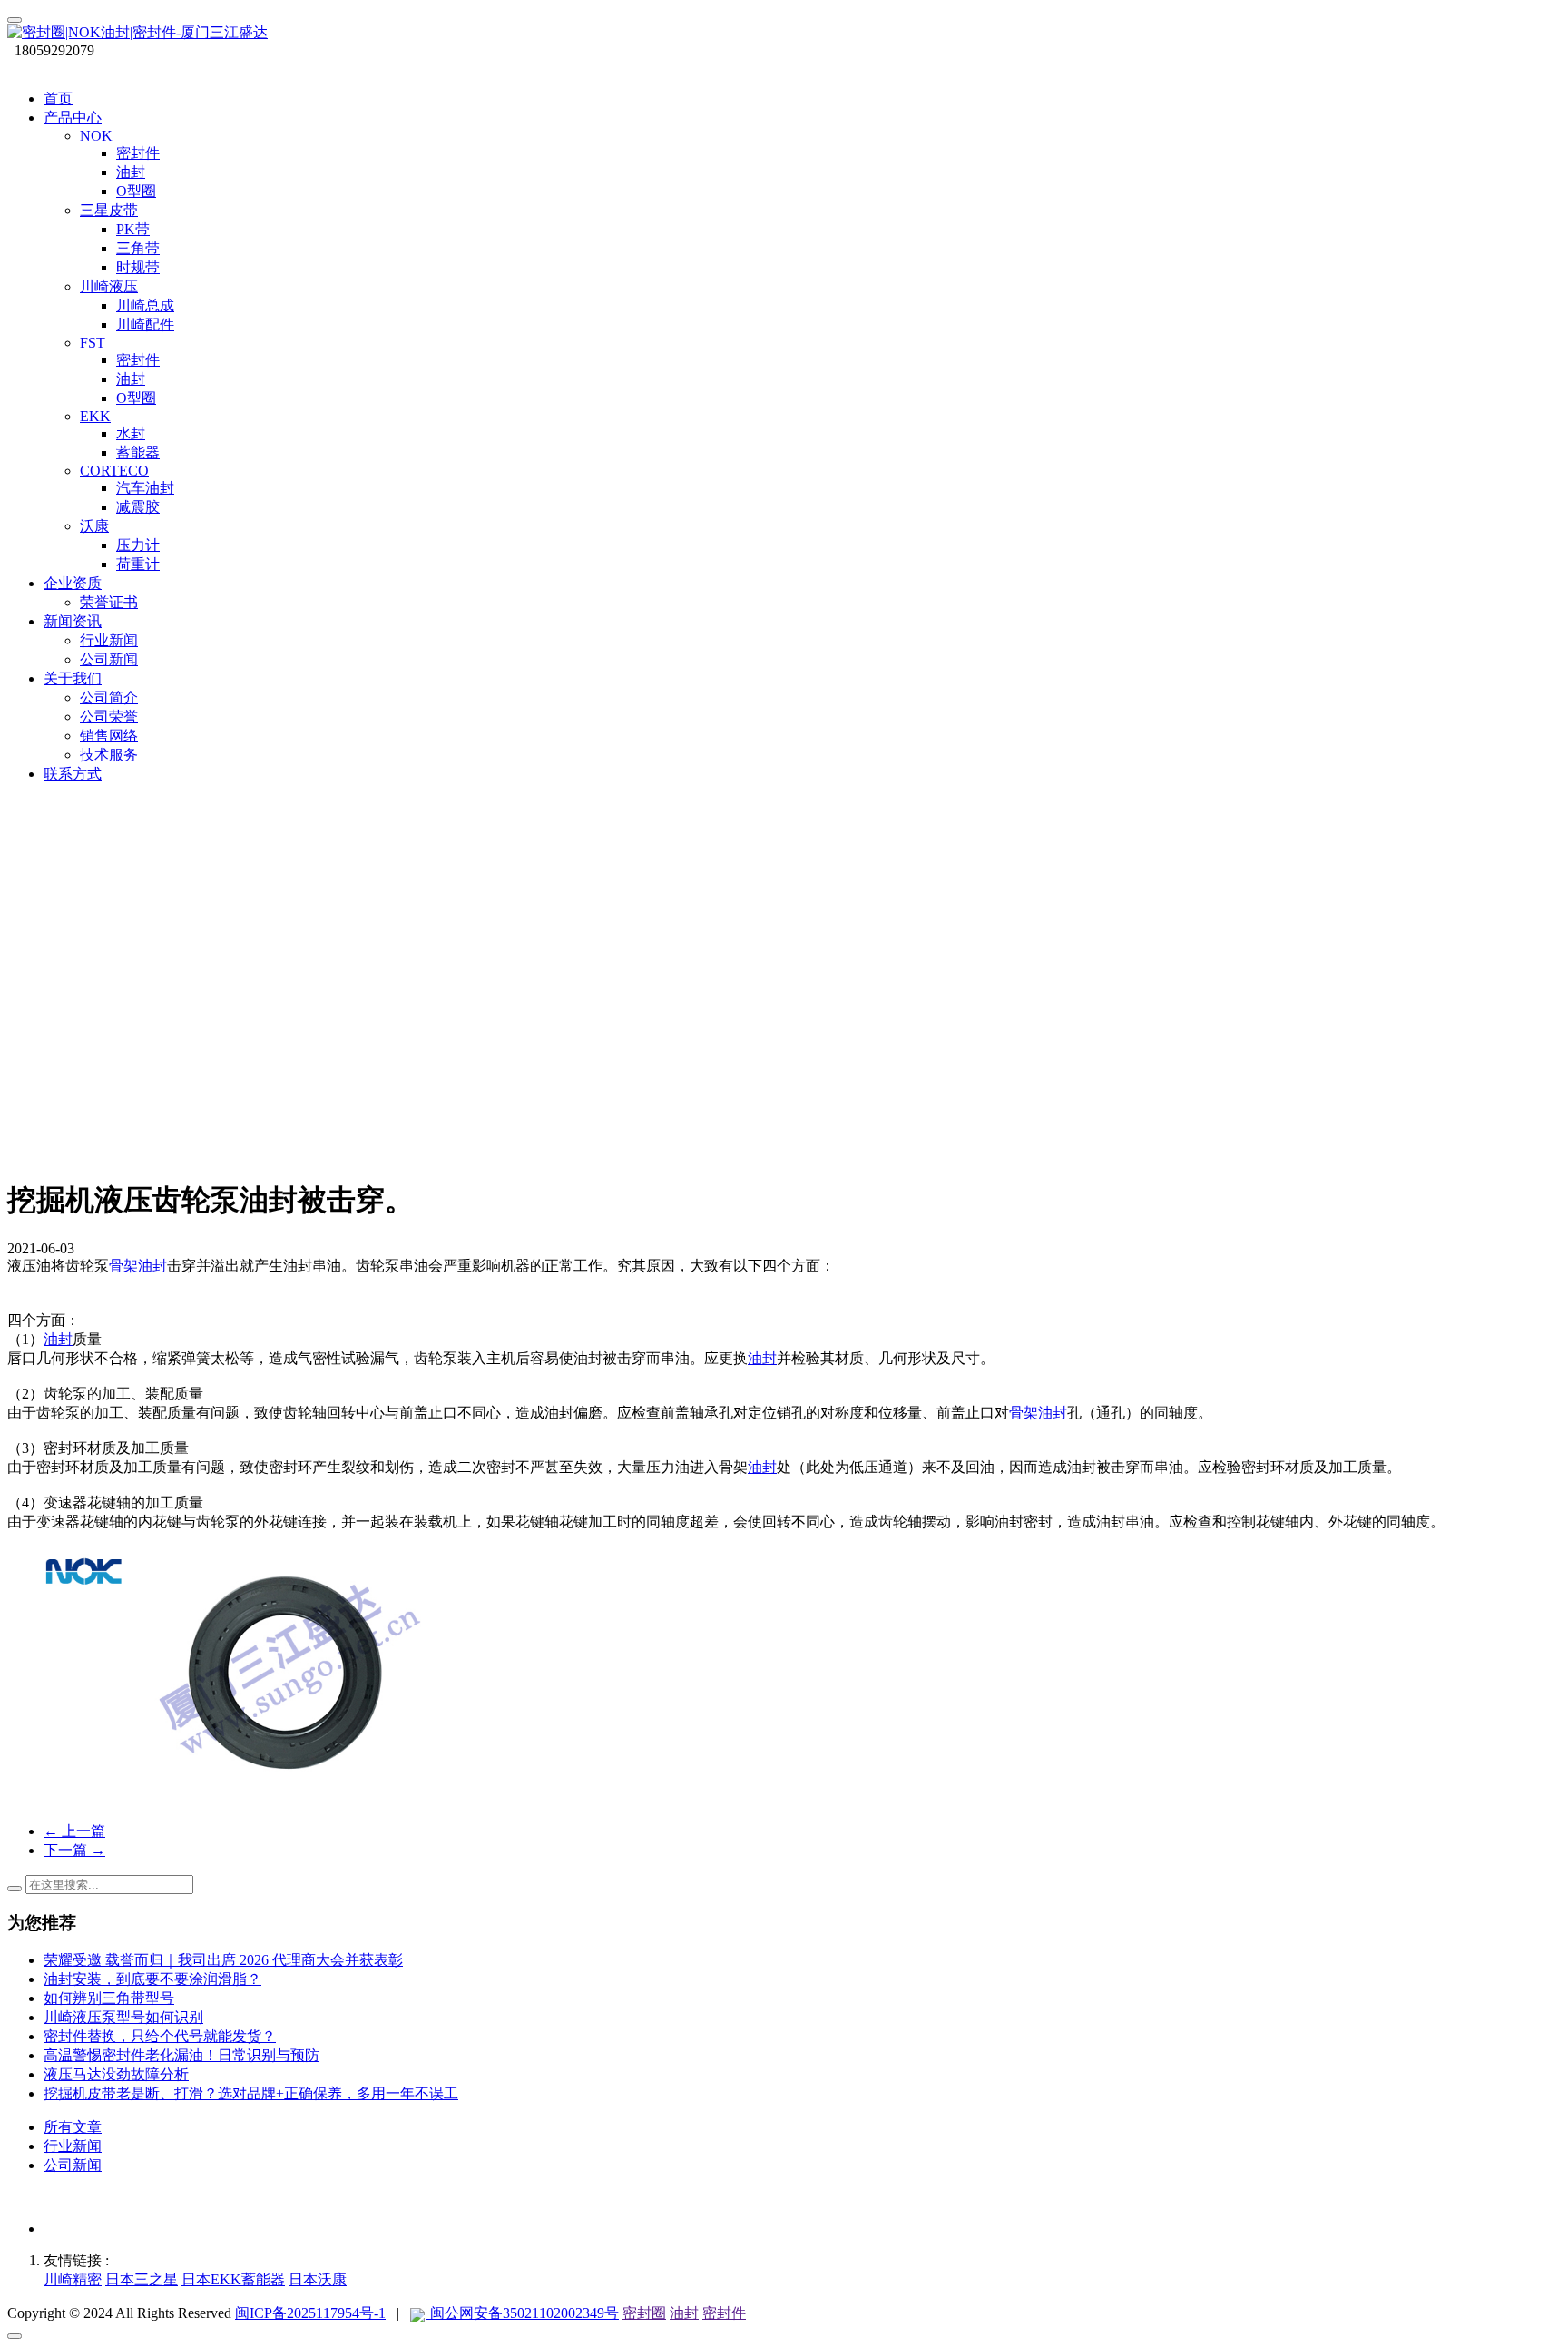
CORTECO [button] (114, 471)
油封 (58, 1339)
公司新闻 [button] (109, 659)
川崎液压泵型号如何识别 (123, 2017)
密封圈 (644, 2313)
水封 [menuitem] (131, 433)
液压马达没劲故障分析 (116, 2074)
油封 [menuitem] (131, 172)
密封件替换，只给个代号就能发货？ (160, 2036)
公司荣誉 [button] (109, 717)
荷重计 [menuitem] (138, 564)
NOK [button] (96, 136)
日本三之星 (142, 2279)
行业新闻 (73, 2146)
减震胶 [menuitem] (138, 507)
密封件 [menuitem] (138, 153)
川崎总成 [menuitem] (145, 305)
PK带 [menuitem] (133, 229)
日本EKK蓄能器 (233, 2279)
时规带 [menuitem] (138, 267)
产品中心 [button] (73, 118)
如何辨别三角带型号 (109, 1998)
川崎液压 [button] (109, 286)
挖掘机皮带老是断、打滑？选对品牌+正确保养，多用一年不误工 (251, 2093)
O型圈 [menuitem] (136, 191)
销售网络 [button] (109, 736)
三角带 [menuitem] (138, 248)
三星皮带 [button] (109, 210)
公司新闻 (73, 2165)
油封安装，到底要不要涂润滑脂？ (152, 1979)
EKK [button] (95, 416)
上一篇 (74, 1831)
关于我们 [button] (73, 678)
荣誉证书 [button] (109, 602)
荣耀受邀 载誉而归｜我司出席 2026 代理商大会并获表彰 (223, 1960)
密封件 (724, 2313)
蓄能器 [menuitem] (138, 452)
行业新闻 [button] (109, 640)
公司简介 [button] (109, 697)
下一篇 (74, 1850)
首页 (58, 98)
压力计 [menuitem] (138, 545)
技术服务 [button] (109, 755)
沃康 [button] (94, 526)
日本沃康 (318, 2279)
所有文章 (73, 2127)
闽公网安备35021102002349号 (523, 2313)
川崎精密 (73, 2279)
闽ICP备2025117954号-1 (310, 2313)
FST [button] (93, 343)
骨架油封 (138, 1266)
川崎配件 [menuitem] (145, 324)
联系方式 (73, 774)
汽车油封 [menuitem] (145, 488)
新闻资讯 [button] (73, 621)
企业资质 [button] (73, 583)
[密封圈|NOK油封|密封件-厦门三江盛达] (784, 33)
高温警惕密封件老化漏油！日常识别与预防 (181, 2055)
